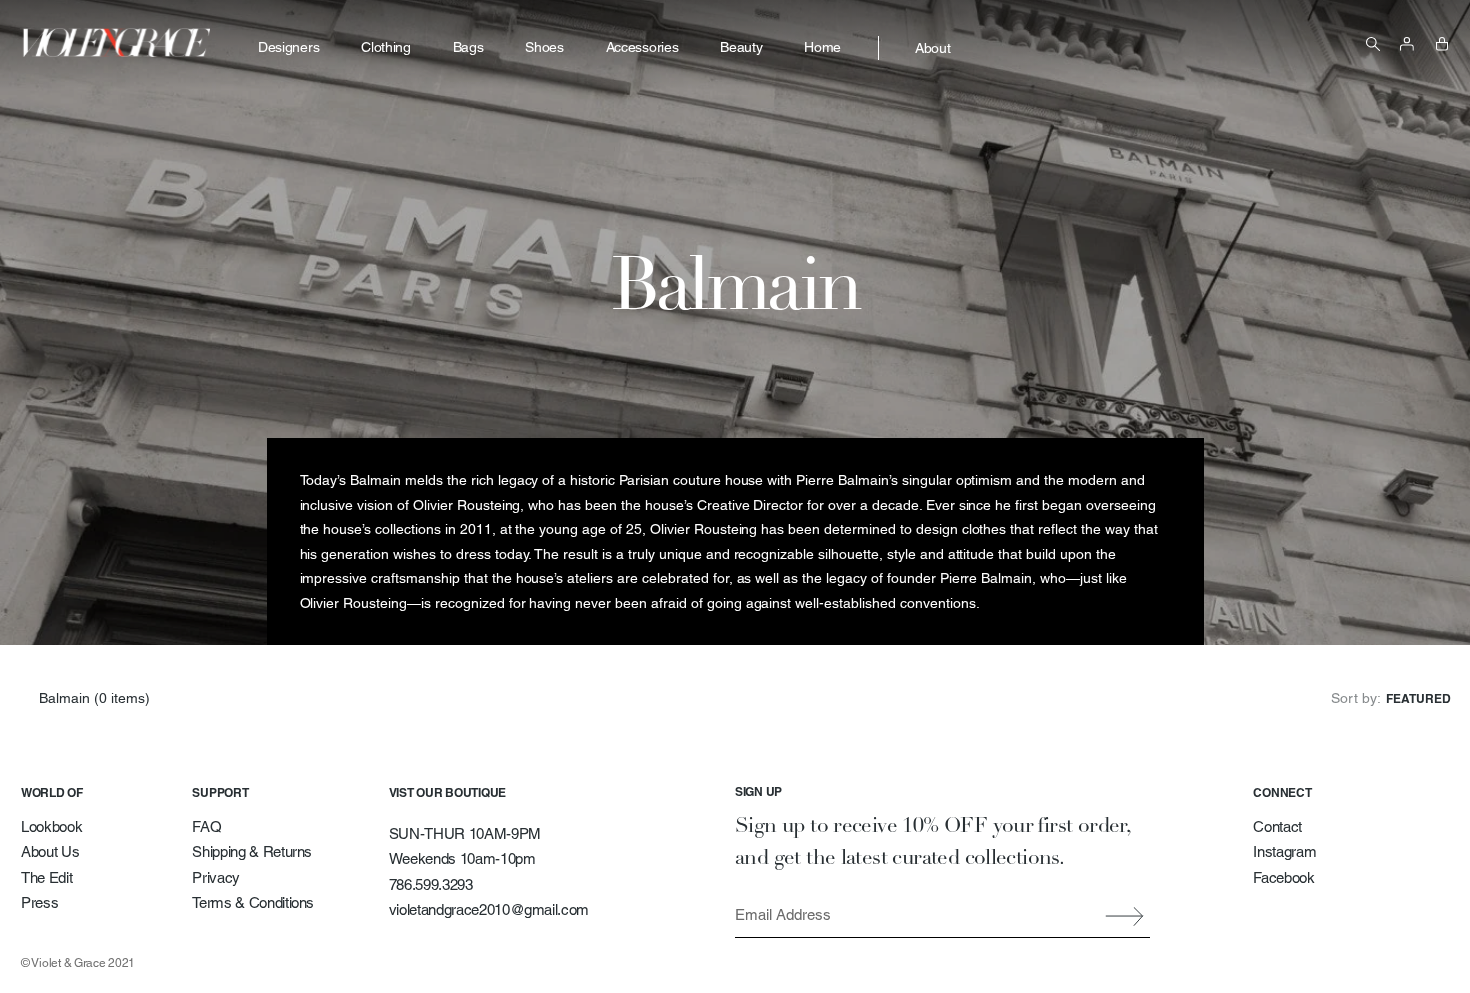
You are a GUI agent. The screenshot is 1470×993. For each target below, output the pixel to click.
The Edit (46, 877)
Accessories (642, 47)
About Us (50, 851)
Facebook (1283, 877)
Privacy (216, 877)
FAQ (206, 826)
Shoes (544, 47)
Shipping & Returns (252, 851)
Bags (468, 47)
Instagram (1284, 851)
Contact (1277, 826)
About (932, 48)
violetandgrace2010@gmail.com (489, 909)
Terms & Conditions (253, 902)
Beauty (741, 47)
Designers (288, 47)
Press (39, 902)
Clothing (385, 47)
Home (822, 47)
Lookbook (51, 826)
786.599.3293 (431, 884)
